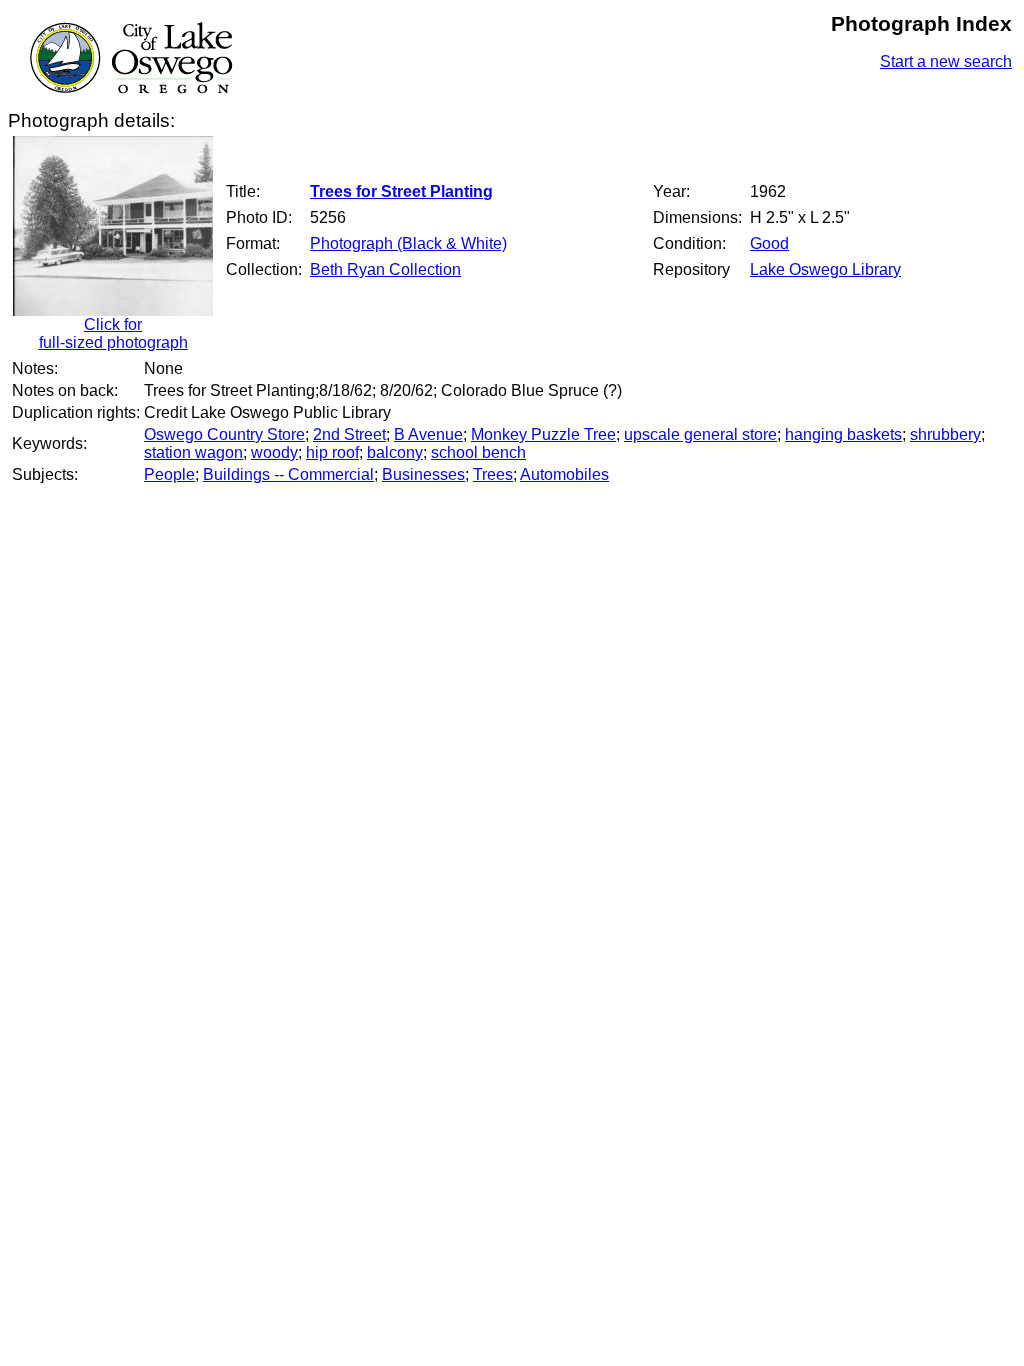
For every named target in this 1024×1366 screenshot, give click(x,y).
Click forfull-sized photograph (113, 333)
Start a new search (946, 61)
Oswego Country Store (224, 434)
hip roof (332, 452)
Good (769, 243)
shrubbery (945, 434)
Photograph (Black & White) (408, 243)
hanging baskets (843, 434)
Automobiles (564, 474)
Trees (493, 474)
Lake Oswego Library (825, 269)
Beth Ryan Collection (385, 269)
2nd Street (349, 434)
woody (274, 452)
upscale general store (700, 434)
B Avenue (428, 434)
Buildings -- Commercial (288, 474)
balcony (395, 452)
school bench (478, 452)
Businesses (423, 474)
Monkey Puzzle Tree (543, 434)
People (169, 474)
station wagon (193, 452)
